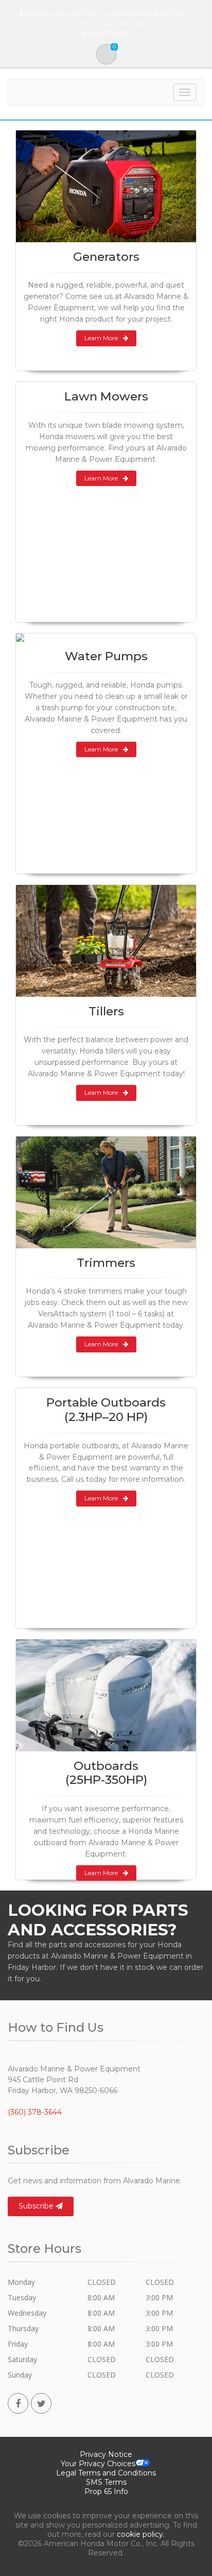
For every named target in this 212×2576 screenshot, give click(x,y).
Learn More (101, 338)
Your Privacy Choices (98, 2464)
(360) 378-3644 (35, 2112)
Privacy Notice (106, 2454)
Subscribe (37, 2206)
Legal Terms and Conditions (106, 2473)
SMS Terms (106, 2482)
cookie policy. (141, 2534)
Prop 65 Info (106, 2491)
